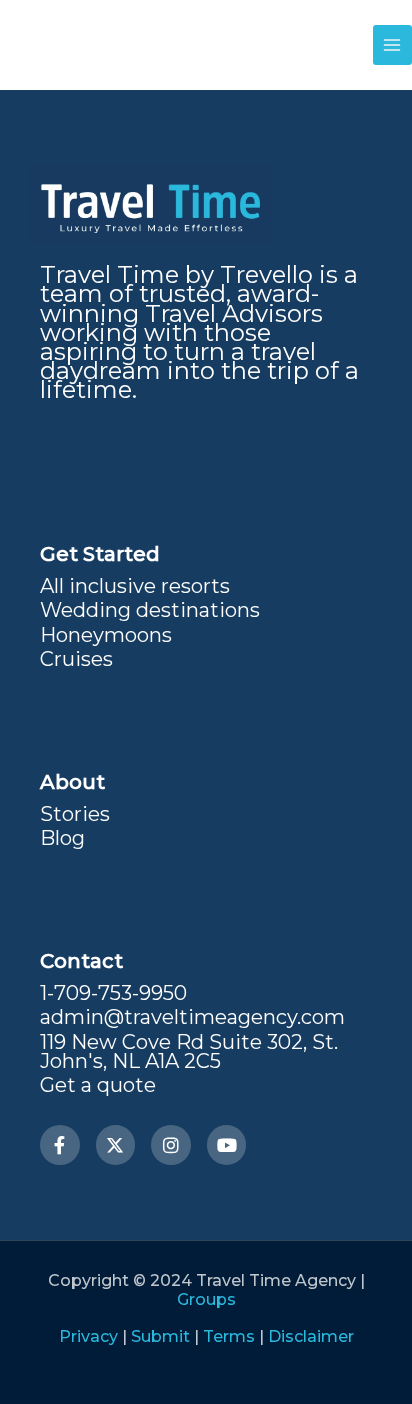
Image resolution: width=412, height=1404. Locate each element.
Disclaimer (311, 1336)
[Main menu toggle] (392, 44)
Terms (229, 1336)
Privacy (88, 1336)
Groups (206, 1299)
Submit (160, 1336)
